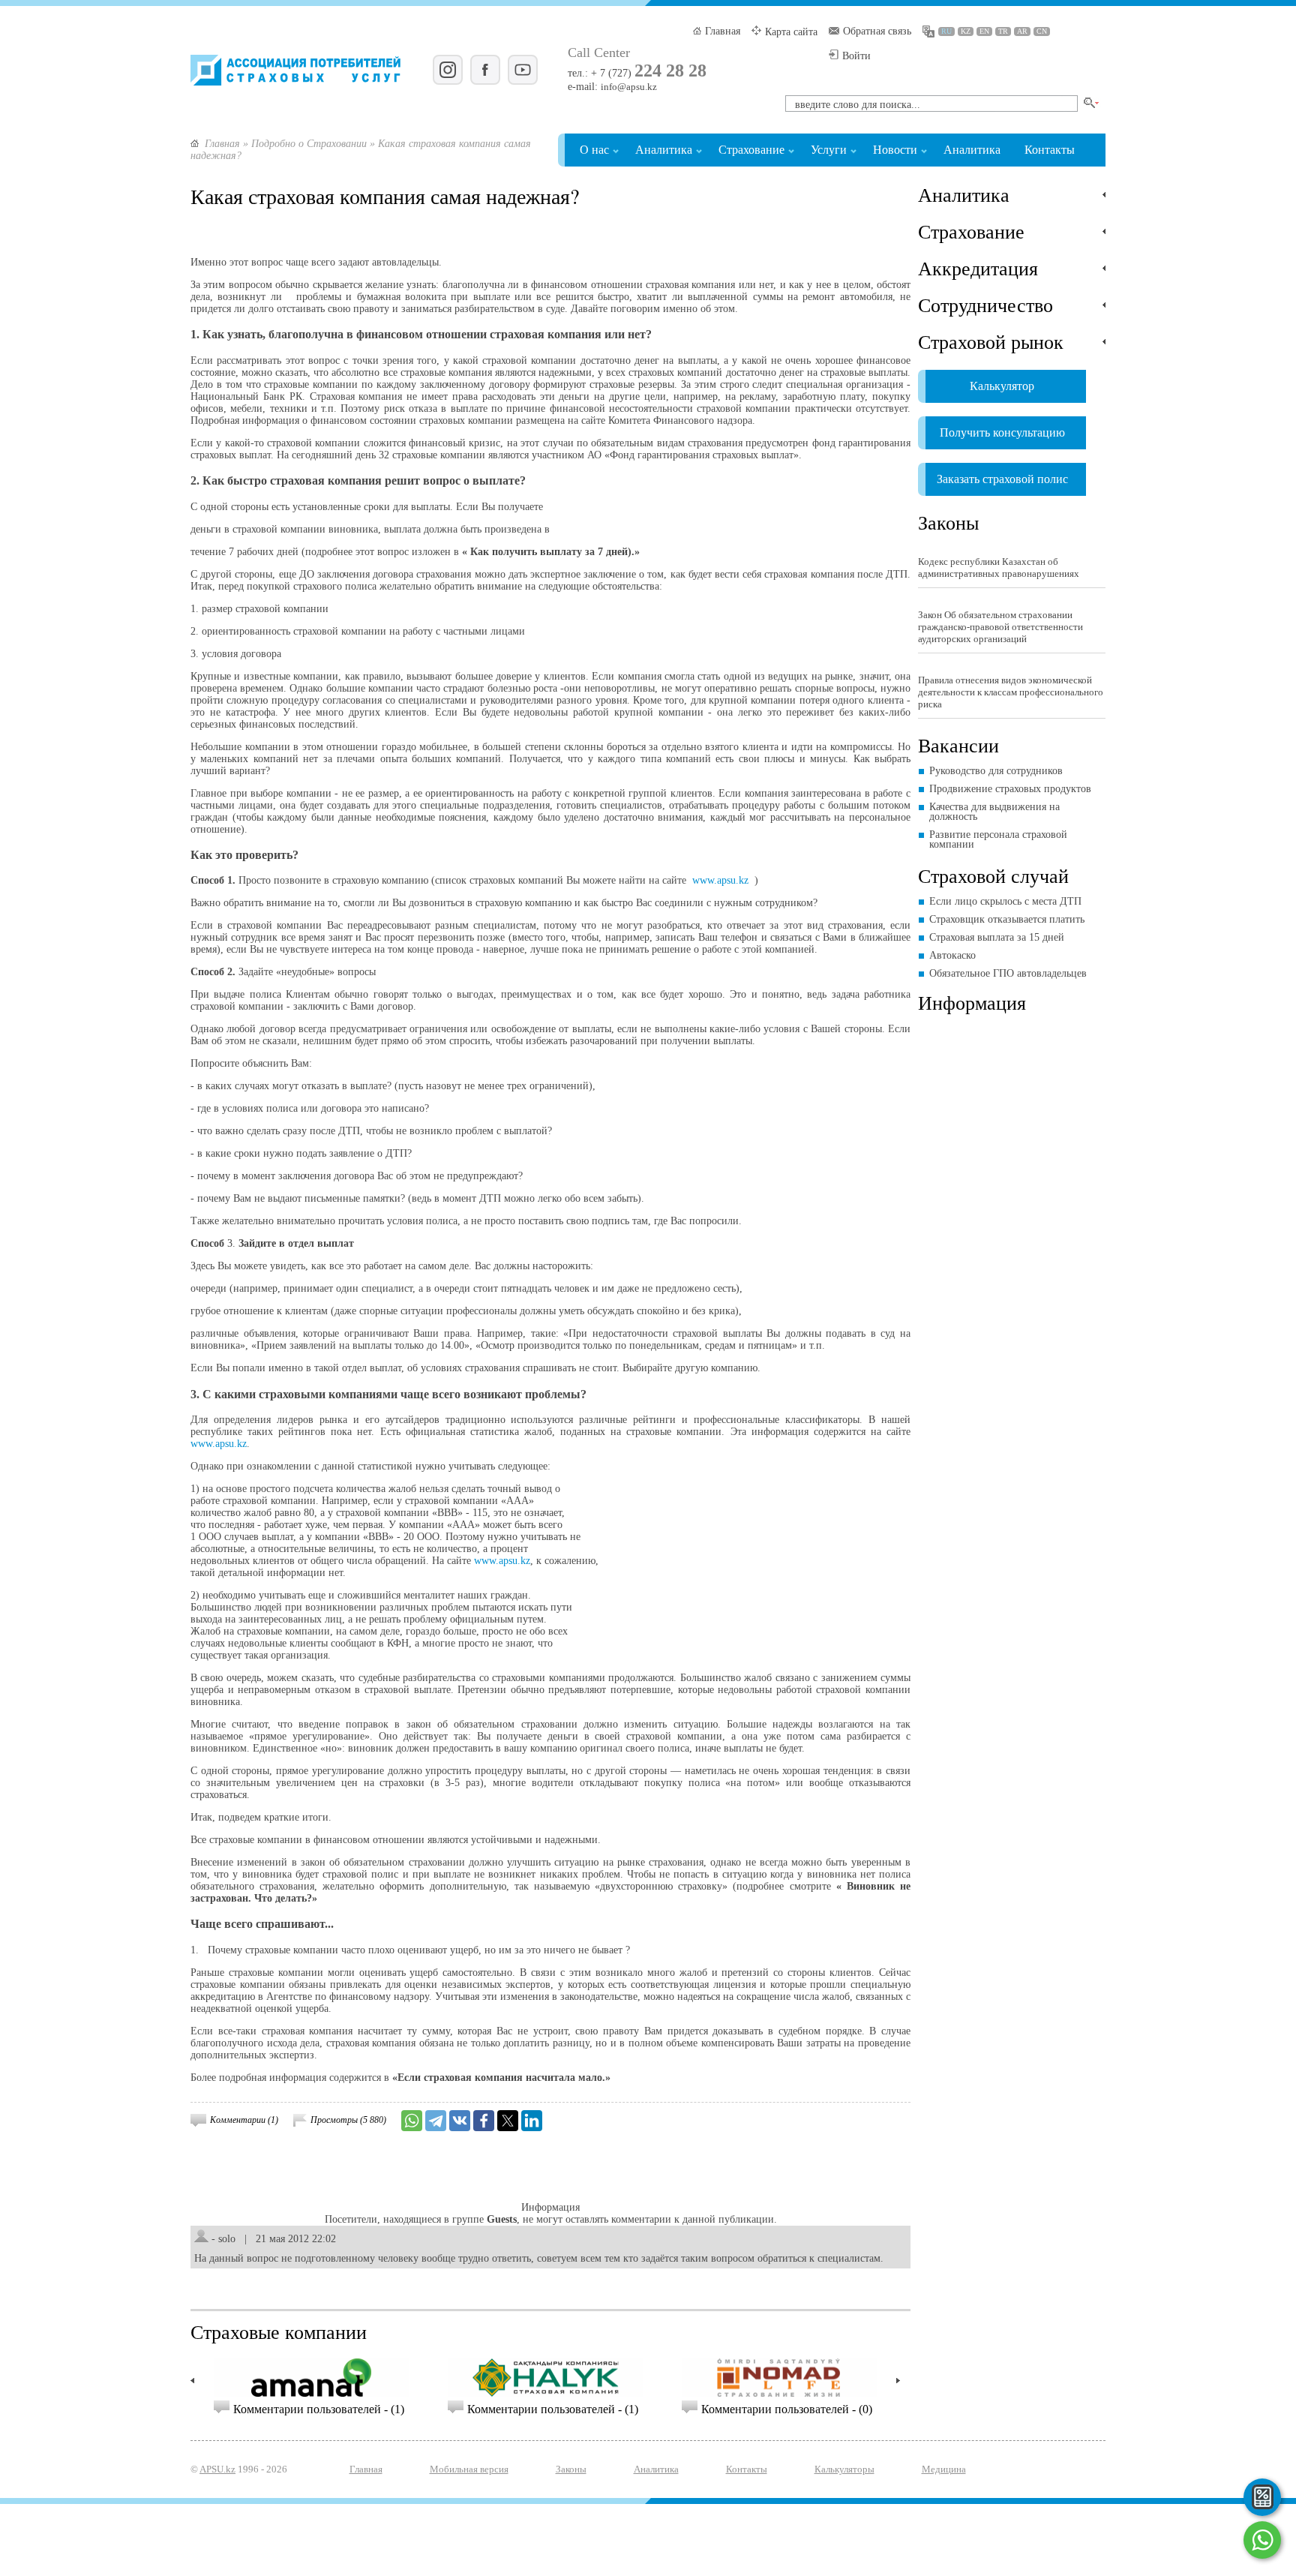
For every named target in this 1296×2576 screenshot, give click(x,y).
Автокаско (952, 955)
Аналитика (664, 150)
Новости (895, 150)
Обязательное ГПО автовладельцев (1008, 973)
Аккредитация (978, 268)
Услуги (829, 150)
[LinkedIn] (532, 2121)
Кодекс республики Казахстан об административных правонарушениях (999, 567)
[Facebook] (484, 2121)
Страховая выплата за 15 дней (997, 937)
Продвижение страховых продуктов (1010, 789)
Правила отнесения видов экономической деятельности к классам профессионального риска (1011, 692)
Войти (856, 56)
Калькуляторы (844, 2469)
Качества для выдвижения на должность (994, 812)
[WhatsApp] (412, 2121)
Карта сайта (791, 32)
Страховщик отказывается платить (1007, 919)
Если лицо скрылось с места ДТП (1005, 901)
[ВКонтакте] (460, 2121)
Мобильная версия (469, 2469)
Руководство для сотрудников (996, 771)
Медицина (944, 2469)
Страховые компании (279, 2331)
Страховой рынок (991, 341)
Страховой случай (993, 875)
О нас (594, 150)
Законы (948, 522)
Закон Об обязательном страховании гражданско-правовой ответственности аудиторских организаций (1000, 627)
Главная (723, 31)
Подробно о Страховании (309, 144)
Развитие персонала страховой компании (998, 839)
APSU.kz (217, 2469)
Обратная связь (877, 31)
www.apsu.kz (720, 880)
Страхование (751, 150)
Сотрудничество (985, 305)
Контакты (1050, 150)
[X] (508, 2121)
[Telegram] (436, 2121)
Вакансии (958, 745)
